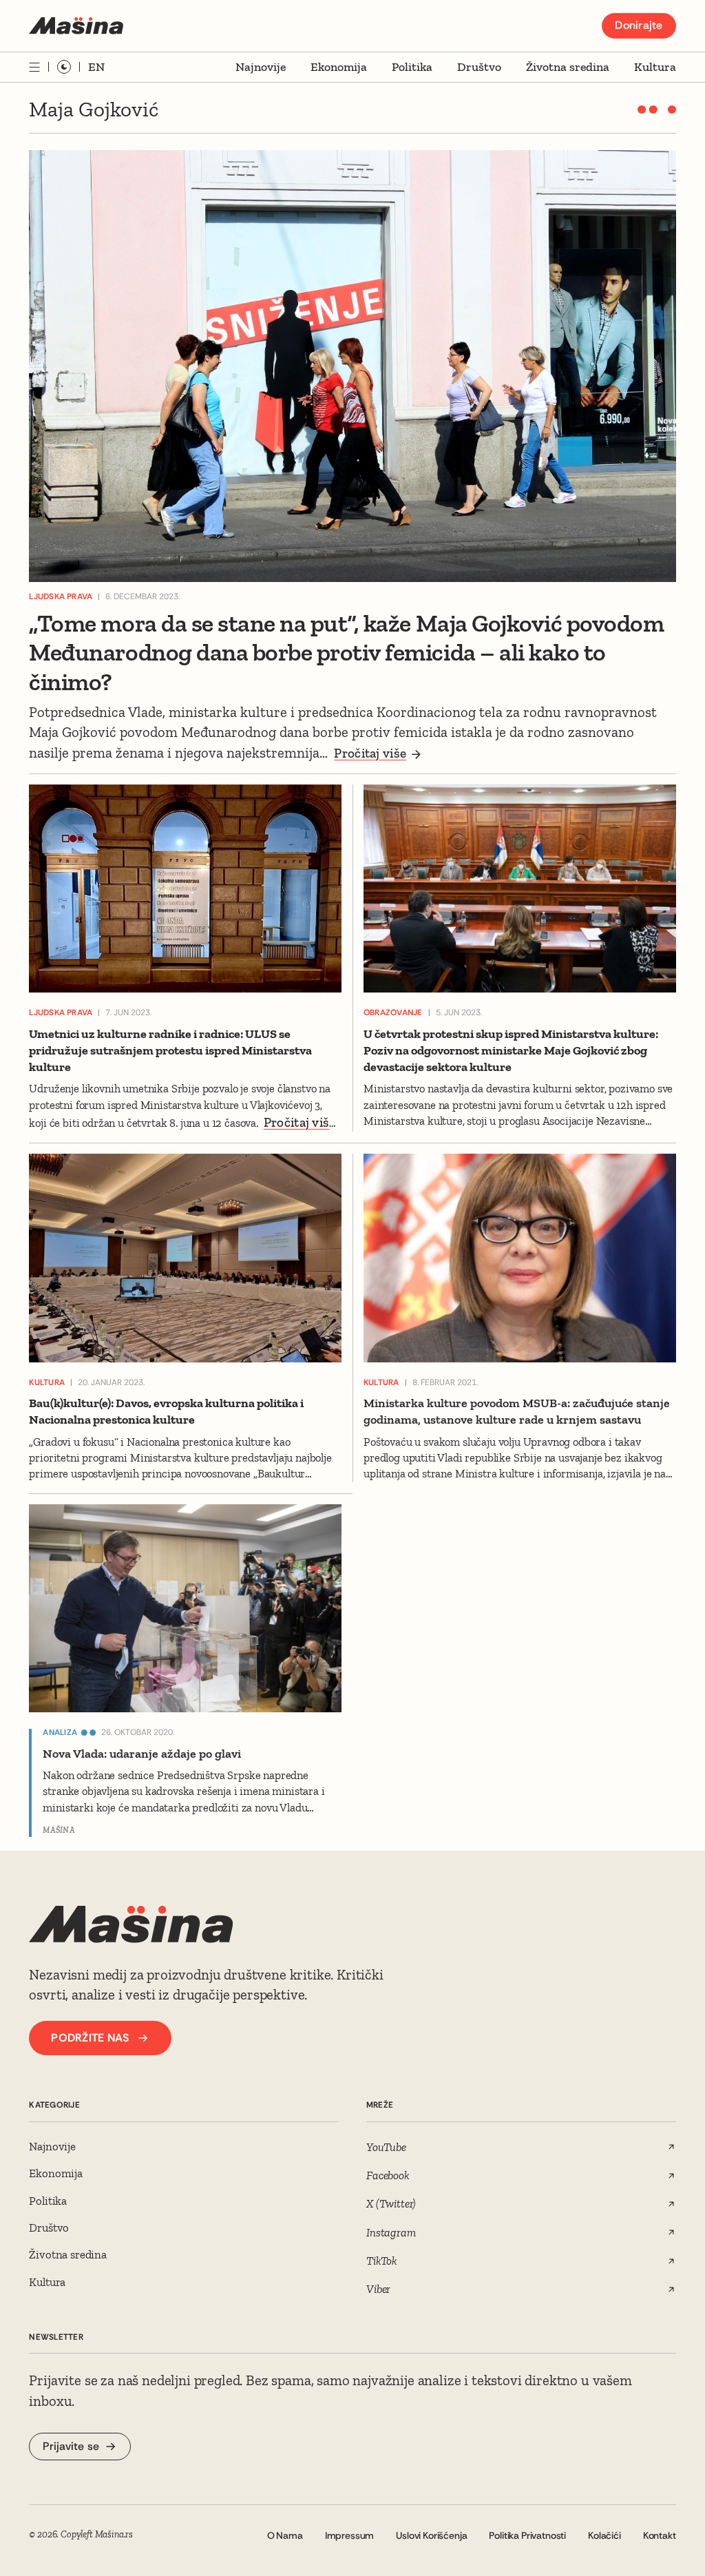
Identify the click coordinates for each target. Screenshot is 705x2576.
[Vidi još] (34, 67)
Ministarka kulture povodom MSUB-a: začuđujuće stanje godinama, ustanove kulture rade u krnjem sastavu (517, 1411)
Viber (378, 2289)
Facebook (388, 2175)
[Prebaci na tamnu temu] (64, 67)
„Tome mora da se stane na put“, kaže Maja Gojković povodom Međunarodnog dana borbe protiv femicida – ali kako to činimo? (346, 653)
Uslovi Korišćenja (431, 2535)
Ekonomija (339, 67)
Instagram (391, 2232)
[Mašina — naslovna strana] (76, 26)
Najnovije (261, 67)
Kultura (655, 67)
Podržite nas (90, 2038)
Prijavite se (71, 2446)
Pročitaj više (370, 753)
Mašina (59, 1830)
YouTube (386, 2147)
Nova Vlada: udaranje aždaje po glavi (142, 1754)
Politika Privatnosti (527, 2535)
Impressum (350, 2535)
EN (96, 67)
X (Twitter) (391, 2203)
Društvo (479, 67)
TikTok (382, 2261)
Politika (412, 67)
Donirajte (639, 25)
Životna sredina (568, 67)
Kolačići (604, 2535)
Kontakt (660, 2535)
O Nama (285, 2535)
